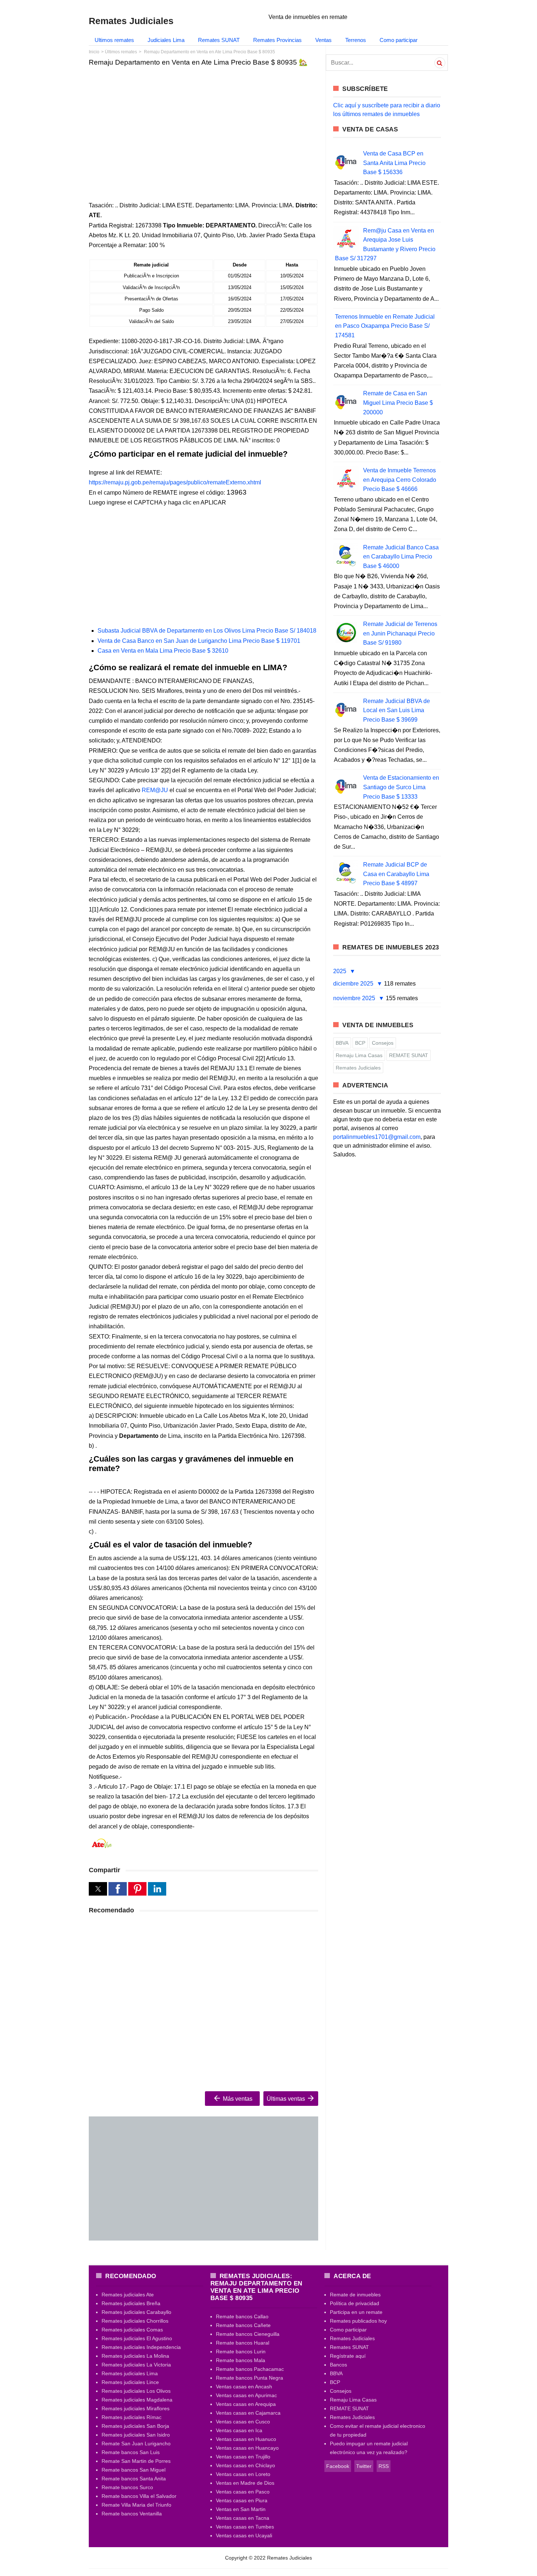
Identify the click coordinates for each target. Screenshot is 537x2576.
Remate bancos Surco (127, 2487)
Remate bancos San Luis (131, 2452)
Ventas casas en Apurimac (246, 2395)
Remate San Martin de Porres (136, 2461)
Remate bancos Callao (242, 2316)
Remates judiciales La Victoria (136, 2365)
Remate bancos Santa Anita (134, 2479)
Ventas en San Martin (241, 2509)
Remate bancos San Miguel (134, 2470)
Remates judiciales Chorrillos (135, 2321)
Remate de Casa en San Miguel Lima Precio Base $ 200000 (398, 403)
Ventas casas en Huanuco (246, 2439)
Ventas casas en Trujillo (243, 2457)
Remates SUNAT (219, 40)
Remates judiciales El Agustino (137, 2338)
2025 (340, 971)
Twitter (364, 2466)
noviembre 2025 (355, 998)
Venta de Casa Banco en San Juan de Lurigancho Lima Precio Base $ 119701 (199, 641)
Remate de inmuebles (355, 2295)
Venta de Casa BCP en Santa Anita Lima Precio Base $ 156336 (394, 163)
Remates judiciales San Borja (135, 2426)
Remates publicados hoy (358, 2321)
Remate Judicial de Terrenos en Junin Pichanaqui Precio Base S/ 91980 (400, 633)
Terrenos (356, 40)
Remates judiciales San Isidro (136, 2435)
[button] (98, 1889)
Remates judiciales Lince (130, 2382)
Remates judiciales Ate (128, 2295)
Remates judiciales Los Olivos (136, 2391)
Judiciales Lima (166, 40)
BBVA (342, 1043)
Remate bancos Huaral (243, 2343)
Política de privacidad (355, 2303)
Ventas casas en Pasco (243, 2492)
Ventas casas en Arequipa (246, 2404)
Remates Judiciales (358, 1068)
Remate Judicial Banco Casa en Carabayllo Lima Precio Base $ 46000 (401, 557)
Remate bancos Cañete (243, 2325)
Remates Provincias (277, 40)
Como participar (399, 40)
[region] (203, 128)
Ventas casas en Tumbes (245, 2527)
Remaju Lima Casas (359, 1055)
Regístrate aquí (348, 2356)
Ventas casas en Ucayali (244, 2535)
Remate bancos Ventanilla (132, 2514)
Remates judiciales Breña (131, 2303)
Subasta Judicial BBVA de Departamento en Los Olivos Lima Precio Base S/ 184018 (207, 631)
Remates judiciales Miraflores (136, 2408)
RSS (384, 2466)
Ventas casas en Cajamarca (248, 2413)
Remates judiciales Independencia (141, 2347)
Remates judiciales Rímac (132, 2417)
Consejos (383, 1043)
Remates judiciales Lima (130, 2373)
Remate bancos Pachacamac (250, 2369)
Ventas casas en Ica (239, 2430)
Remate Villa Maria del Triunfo (136, 2505)
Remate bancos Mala (241, 2360)
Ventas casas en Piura (242, 2500)
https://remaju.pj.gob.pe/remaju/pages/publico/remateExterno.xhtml (175, 482)
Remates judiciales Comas (132, 2330)
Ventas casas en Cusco (243, 2422)
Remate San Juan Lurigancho (136, 2443)
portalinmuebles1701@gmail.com (377, 1137)
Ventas (323, 40)
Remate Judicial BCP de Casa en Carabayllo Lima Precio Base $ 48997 (396, 874)
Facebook (338, 2466)
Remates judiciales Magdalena (137, 2400)
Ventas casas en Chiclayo (245, 2465)
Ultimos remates (114, 40)
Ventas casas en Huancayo (247, 2448)
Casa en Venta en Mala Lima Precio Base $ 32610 (163, 651)
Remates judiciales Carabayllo (136, 2312)
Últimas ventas (287, 2099)
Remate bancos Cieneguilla (248, 2334)
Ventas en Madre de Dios (245, 2483)
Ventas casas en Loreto (243, 2474)
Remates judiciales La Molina (135, 2356)
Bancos (338, 2365)
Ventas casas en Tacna (243, 2518)
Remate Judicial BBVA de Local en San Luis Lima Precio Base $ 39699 (397, 710)
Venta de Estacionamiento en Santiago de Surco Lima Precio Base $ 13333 (401, 787)
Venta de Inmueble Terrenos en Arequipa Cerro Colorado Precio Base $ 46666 (400, 480)
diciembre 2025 (354, 984)
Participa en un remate (356, 2312)
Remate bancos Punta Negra (250, 2378)
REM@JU (155, 790)
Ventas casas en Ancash (244, 2387)
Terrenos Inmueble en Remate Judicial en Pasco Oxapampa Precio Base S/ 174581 (385, 326)
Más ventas (237, 2099)
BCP (360, 1043)
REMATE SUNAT (409, 1055)
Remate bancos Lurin (241, 2352)
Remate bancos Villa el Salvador (139, 2496)
